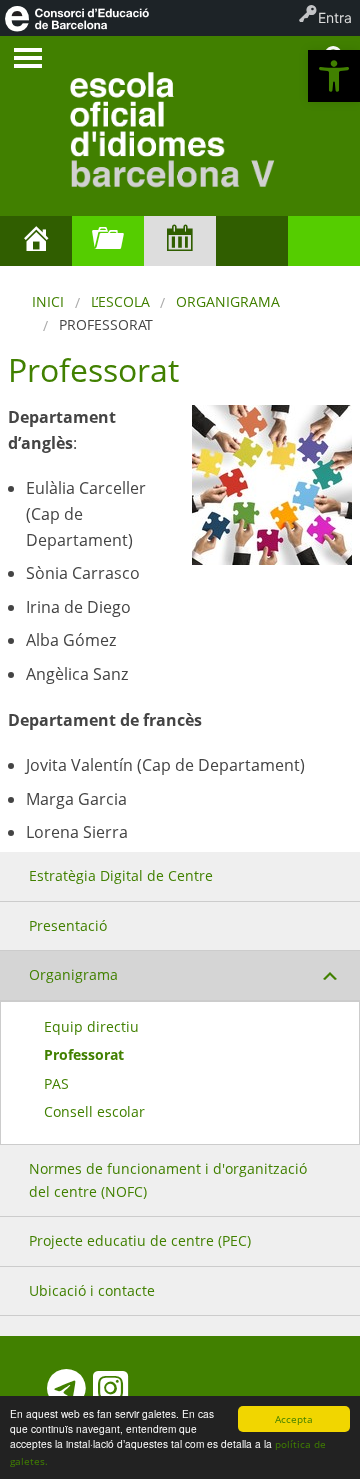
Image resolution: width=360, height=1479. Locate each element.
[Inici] (36, 241)
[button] (334, 76)
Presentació (68, 925)
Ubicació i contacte (92, 1290)
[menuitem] (76, 18)
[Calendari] (180, 241)
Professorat (84, 1054)
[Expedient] (108, 241)
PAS (56, 1083)
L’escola (120, 301)
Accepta (294, 1419)
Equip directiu (91, 1026)
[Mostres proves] (324, 241)
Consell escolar (94, 1111)
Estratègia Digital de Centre (121, 875)
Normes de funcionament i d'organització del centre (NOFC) (168, 1179)
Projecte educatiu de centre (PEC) (140, 1240)
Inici (48, 301)
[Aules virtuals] (252, 241)
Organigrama (228, 301)
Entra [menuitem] (335, 17)
